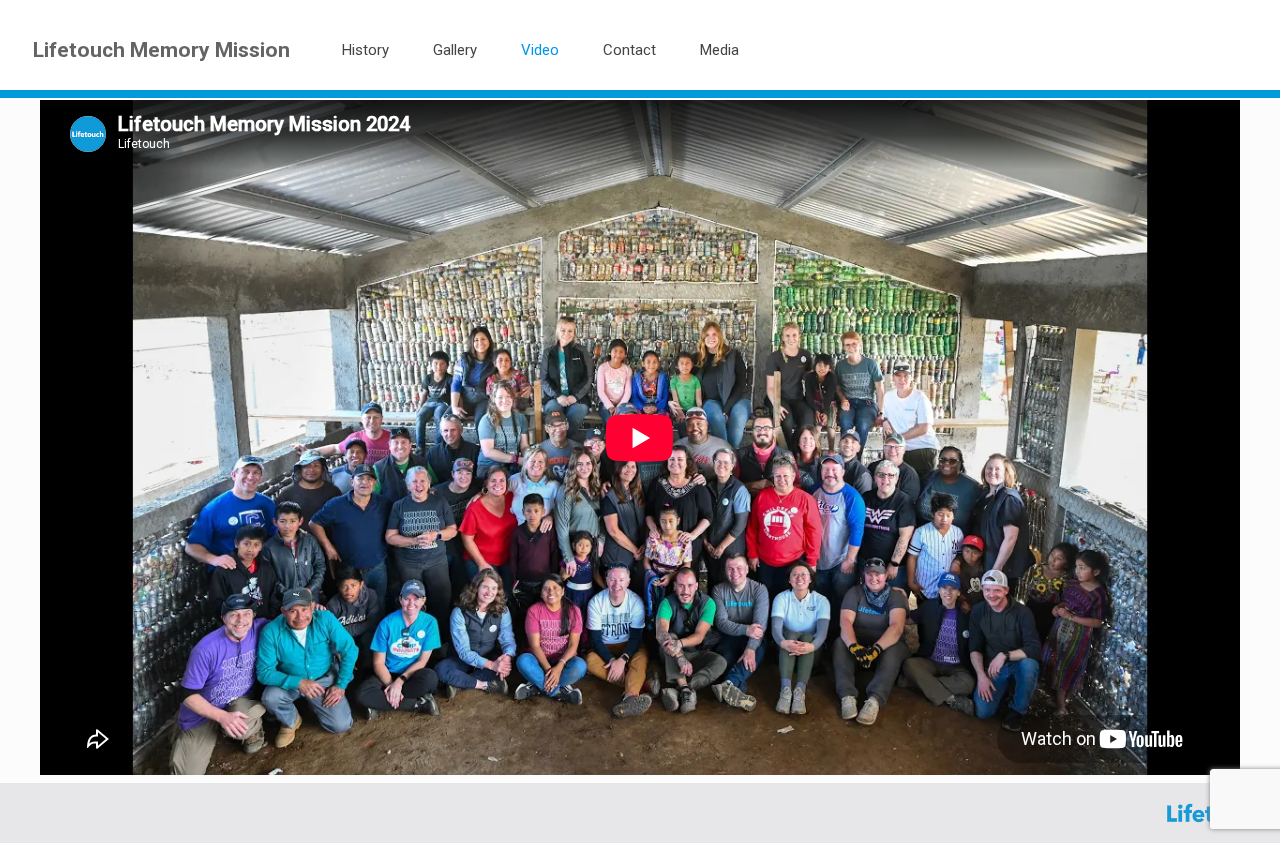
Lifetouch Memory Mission (161, 49)
